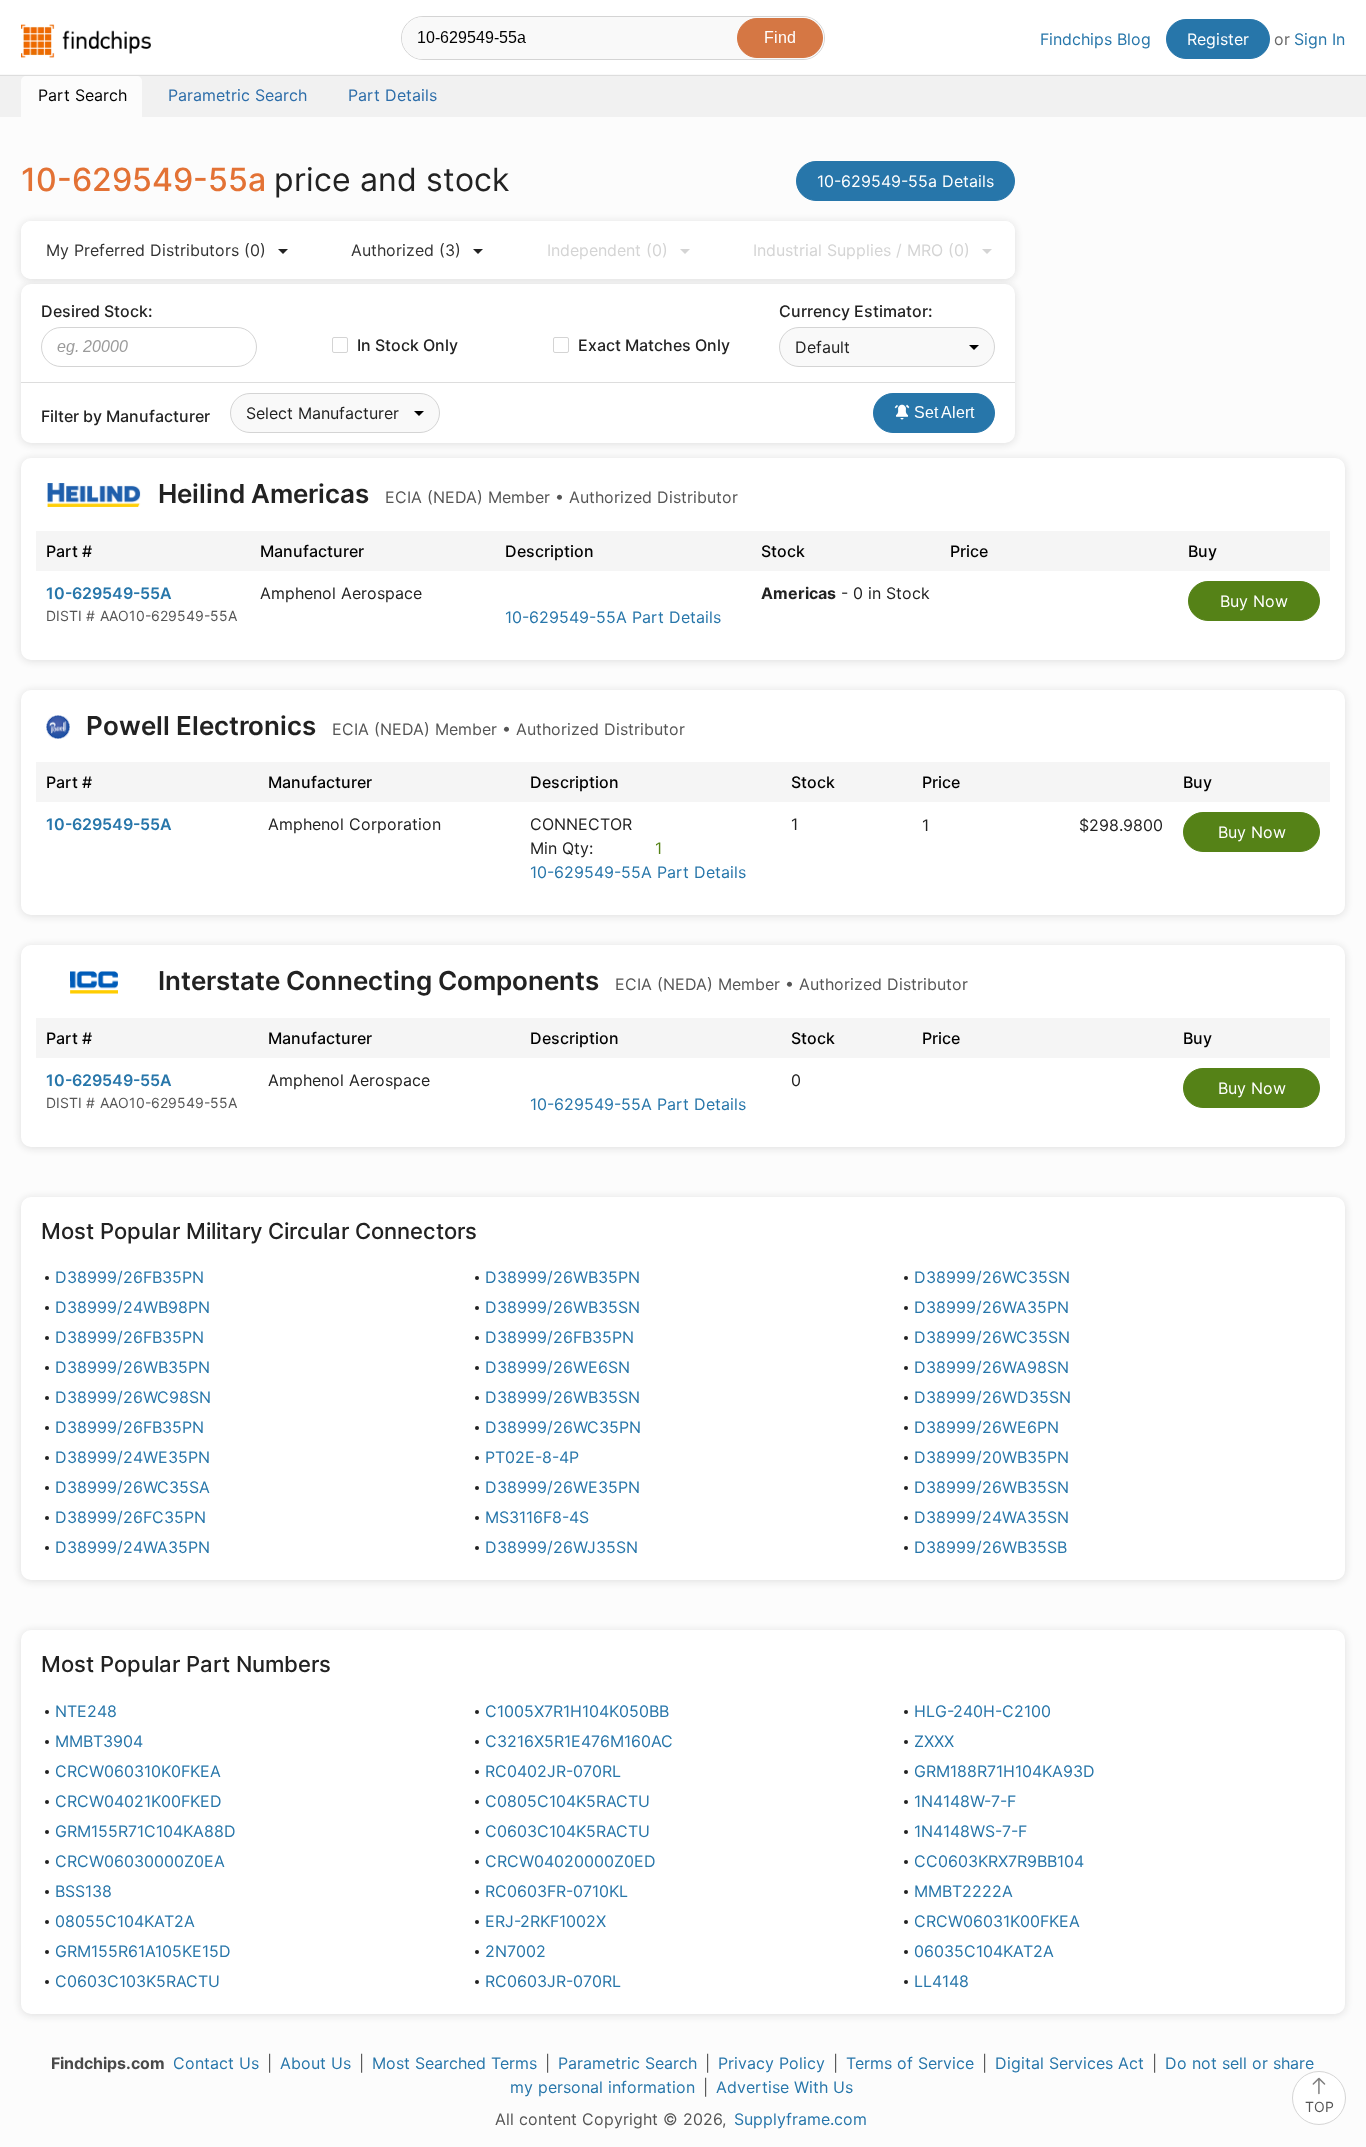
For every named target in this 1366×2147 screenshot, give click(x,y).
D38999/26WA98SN (991, 1367)
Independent (607, 250)
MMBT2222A (963, 1891)
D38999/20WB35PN (991, 1457)
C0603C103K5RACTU (137, 1981)
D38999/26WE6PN (986, 1427)
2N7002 (515, 1951)
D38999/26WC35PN (563, 1427)
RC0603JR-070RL (553, 1981)
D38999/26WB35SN (562, 1307)
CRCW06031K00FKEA (997, 1921)
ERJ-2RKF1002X (545, 1921)
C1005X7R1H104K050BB (577, 1711)
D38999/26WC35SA (132, 1487)
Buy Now (1254, 601)
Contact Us (216, 2063)
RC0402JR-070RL (553, 1771)
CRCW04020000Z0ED (570, 1861)
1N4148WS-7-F (970, 1831)
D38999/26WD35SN (992, 1397)
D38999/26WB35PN (562, 1277)
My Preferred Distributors (156, 250)
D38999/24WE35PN (132, 1457)
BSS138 (83, 1891)
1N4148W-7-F (965, 1801)
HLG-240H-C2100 (982, 1711)
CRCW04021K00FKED (138, 1801)
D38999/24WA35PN (132, 1547)
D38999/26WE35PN (562, 1487)
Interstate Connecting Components (560, 980)
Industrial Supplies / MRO (861, 250)
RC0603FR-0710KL (556, 1891)
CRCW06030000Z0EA (140, 1861)
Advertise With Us (784, 2087)
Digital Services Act (1069, 2063)
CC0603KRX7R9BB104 (999, 1861)
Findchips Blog (1095, 39)
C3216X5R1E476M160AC (579, 1741)
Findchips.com (86, 41)
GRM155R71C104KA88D (145, 1831)
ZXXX (934, 1741)
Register (1218, 39)
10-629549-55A (109, 593)
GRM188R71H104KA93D (1004, 1771)
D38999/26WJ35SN (561, 1547)
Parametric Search (627, 2063)
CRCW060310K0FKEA (138, 1771)
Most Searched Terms (454, 2063)
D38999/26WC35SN (992, 1277)
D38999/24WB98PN (132, 1307)
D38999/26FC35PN (130, 1517)
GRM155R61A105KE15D (143, 1951)
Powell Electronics (382, 725)
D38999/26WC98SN (133, 1397)
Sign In (1319, 39)
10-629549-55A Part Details (613, 617)
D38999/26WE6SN (557, 1367)
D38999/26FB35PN (129, 1277)
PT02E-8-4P (532, 1457)
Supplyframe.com (800, 2119)
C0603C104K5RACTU (567, 1831)
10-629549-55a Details (905, 181)
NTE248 (86, 1711)
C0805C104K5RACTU (567, 1801)
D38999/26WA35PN (991, 1307)
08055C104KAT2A (125, 1921)
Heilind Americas (445, 493)
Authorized (406, 250)
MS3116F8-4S (537, 1517)
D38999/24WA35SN (991, 1517)
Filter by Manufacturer (125, 416)
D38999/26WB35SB (990, 1547)
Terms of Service (910, 2063)
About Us (315, 2063)
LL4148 (941, 1981)
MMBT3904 (99, 1741)
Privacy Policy (771, 2063)
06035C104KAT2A (984, 1951)
